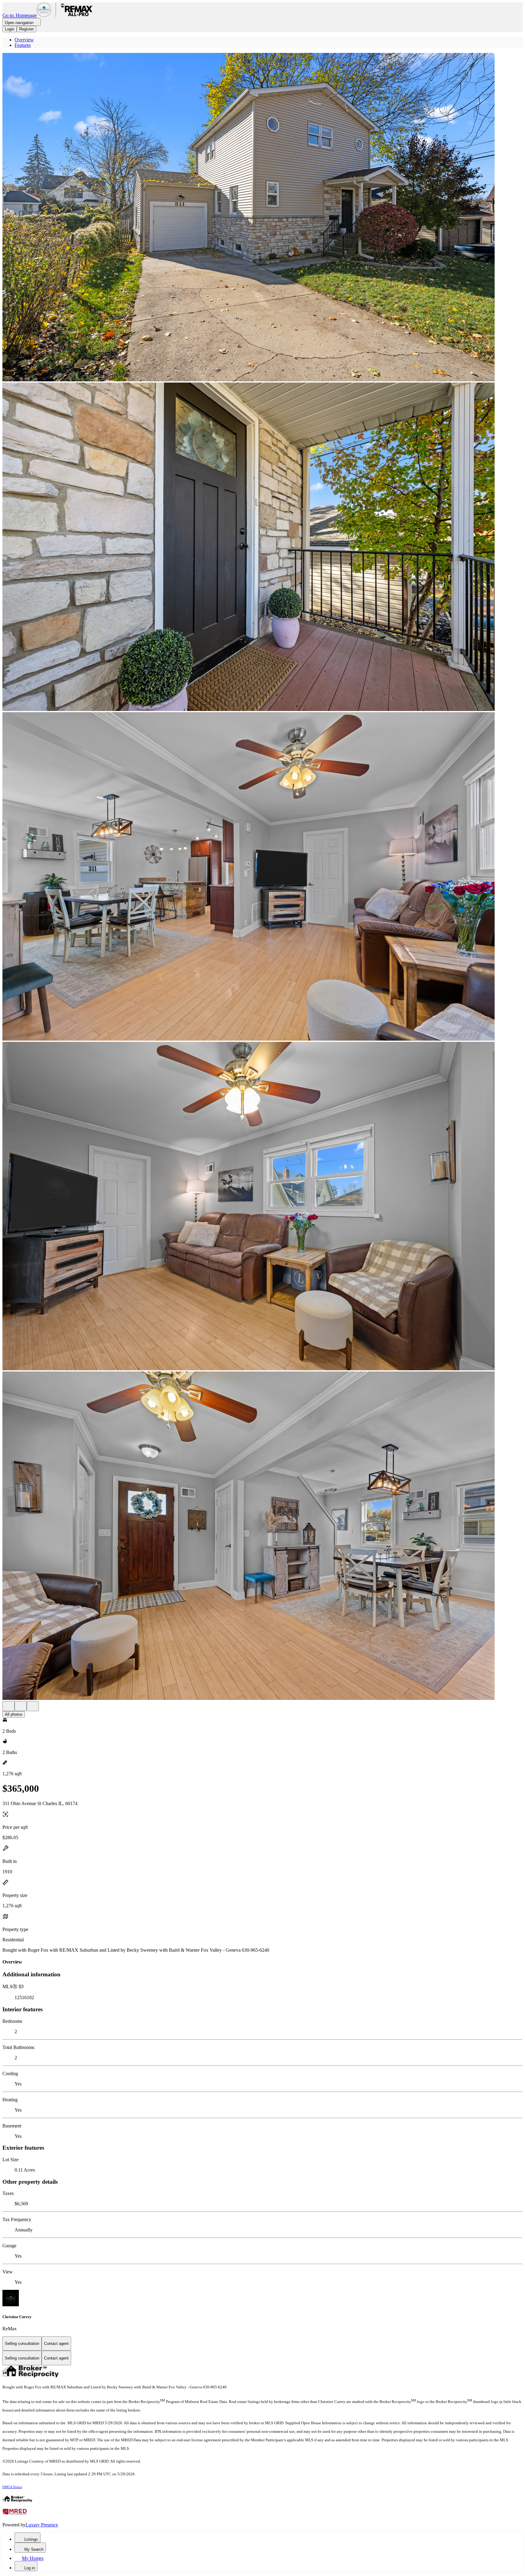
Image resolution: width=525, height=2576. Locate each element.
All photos (14, 1714)
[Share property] (33, 1706)
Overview (24, 40)
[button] (262, 218)
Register (26, 29)
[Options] (9, 1706)
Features (23, 45)
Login (10, 29)
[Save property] (21, 1706)
